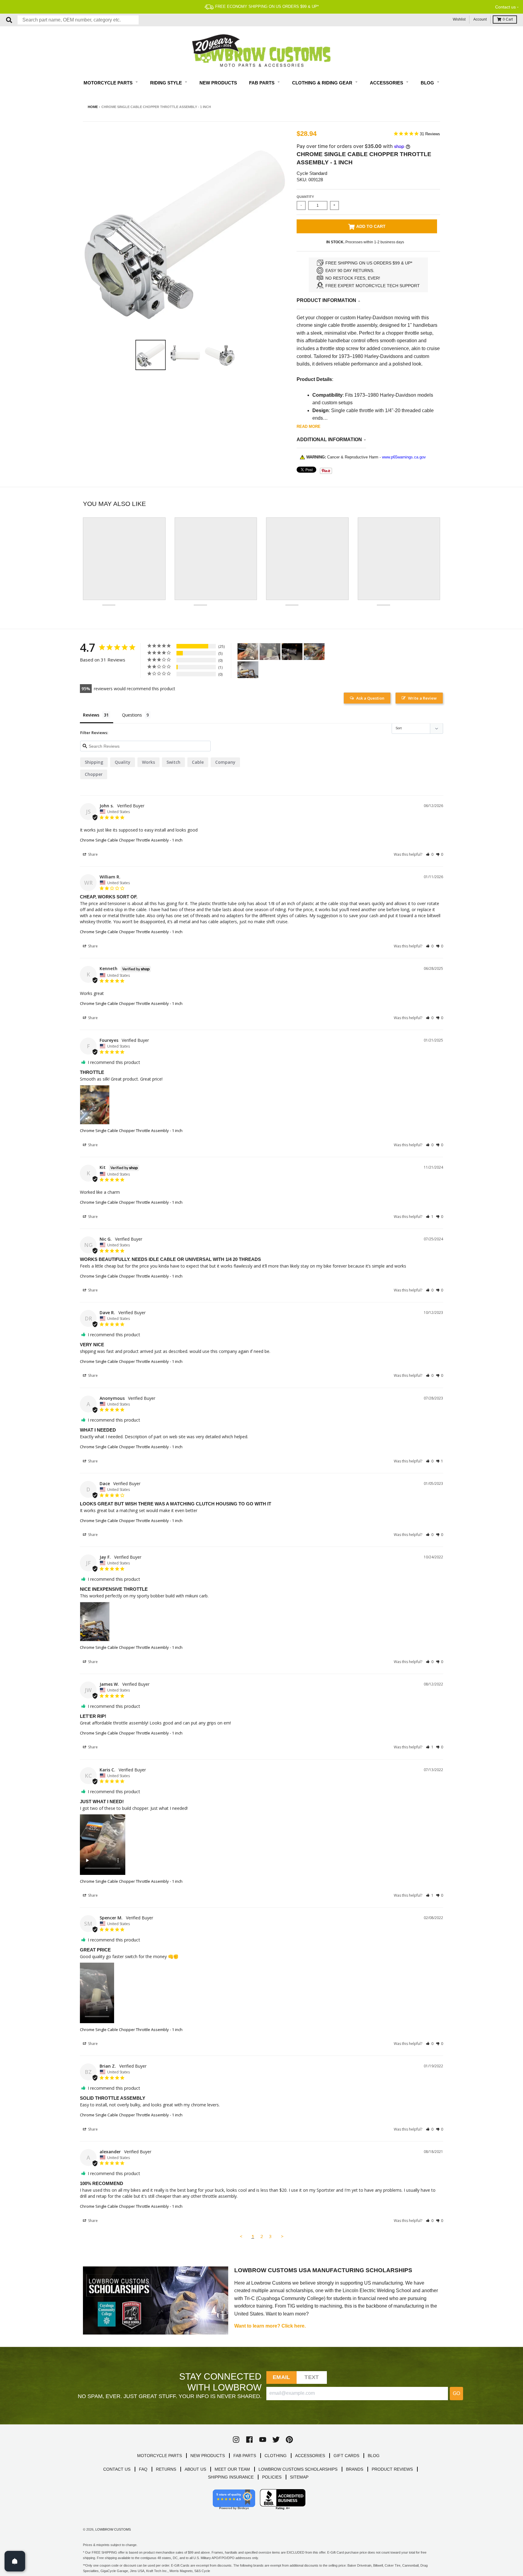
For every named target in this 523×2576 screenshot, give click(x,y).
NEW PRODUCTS (208, 2456)
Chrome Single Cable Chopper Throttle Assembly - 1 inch (131, 840)
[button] (430, 854)
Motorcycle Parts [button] (109, 83)
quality (123, 762)
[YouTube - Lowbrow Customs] (263, 2440)
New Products (218, 83)
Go (456, 2393)
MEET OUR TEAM (232, 2469)
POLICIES (272, 2477)
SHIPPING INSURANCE (231, 2477)
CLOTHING (276, 2456)
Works (148, 762)
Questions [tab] (132, 715)
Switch (173, 762)
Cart (508, 19)
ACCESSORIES (310, 2456)
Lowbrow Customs (113, 2529)
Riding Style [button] (167, 83)
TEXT (312, 2377)
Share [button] (92, 854)
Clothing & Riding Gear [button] (323, 83)
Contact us (505, 7)
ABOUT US (195, 2469)
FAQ (143, 2469)
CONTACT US (117, 2469)
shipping (94, 762)
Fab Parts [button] (262, 83)
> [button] (282, 2236)
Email (281, 2377)
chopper (94, 774)
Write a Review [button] (422, 698)
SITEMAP (299, 2477)
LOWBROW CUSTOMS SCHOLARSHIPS (298, 2469)
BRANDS (355, 2469)
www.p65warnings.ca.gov (404, 457)
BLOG (374, 2456)
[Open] (15, 2561)
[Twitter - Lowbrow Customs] (276, 2440)
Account (480, 19)
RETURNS (166, 2469)
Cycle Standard (312, 173)
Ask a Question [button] (370, 698)
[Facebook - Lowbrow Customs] (249, 2440)
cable (198, 762)
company (225, 762)
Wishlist (459, 19)
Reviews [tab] (91, 715)
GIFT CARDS (346, 2456)
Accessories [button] (387, 83)
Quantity (305, 197)
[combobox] (78, 20)
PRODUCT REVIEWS (392, 2469)
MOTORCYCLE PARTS (160, 2456)
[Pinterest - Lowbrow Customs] (289, 2440)
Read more (309, 427)
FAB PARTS (245, 2456)
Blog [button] (428, 83)
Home (93, 107)
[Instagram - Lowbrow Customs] (236, 2440)
